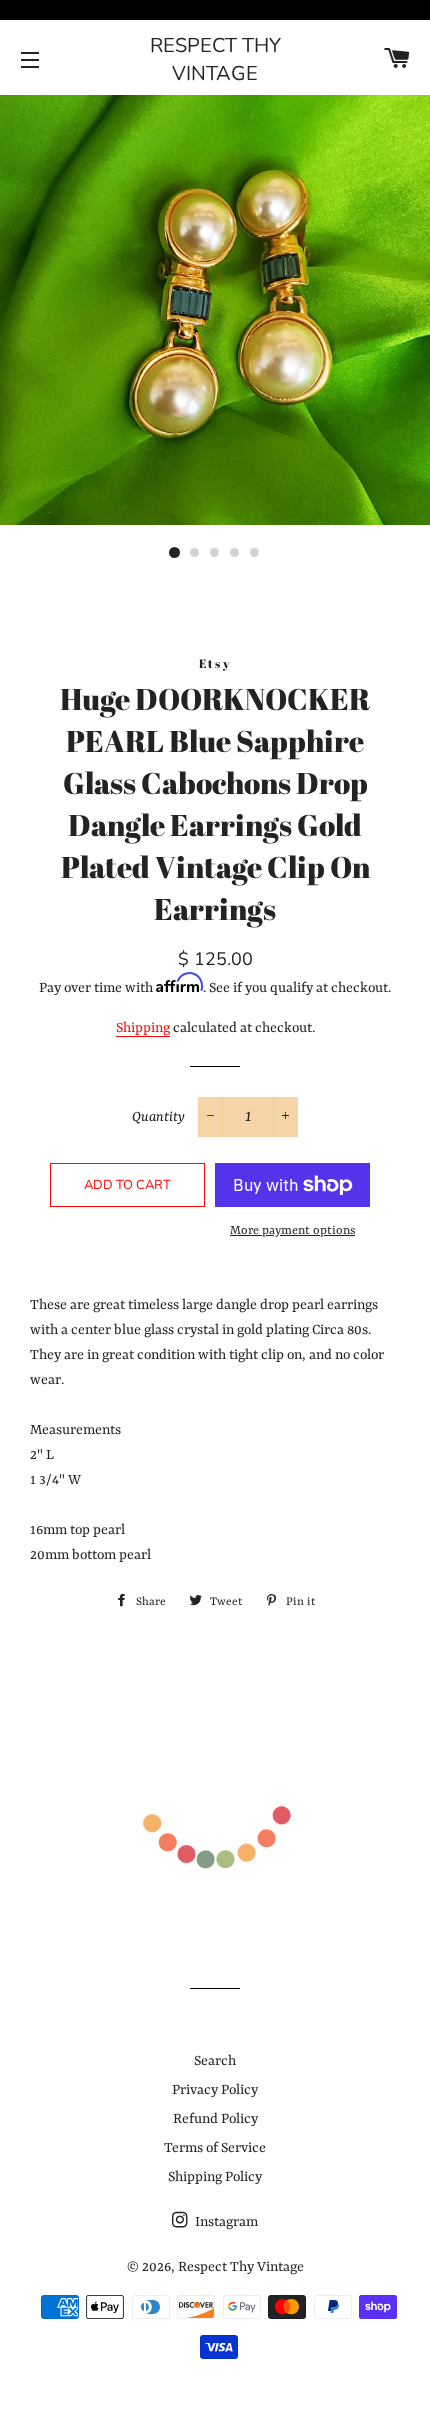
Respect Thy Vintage (215, 59)
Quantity (158, 1117)
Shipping (143, 1028)
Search (215, 2061)
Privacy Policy (215, 2090)
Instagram (225, 2222)
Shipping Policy (215, 2177)
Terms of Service (215, 2148)
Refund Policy (215, 2119)
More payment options (292, 1231)
